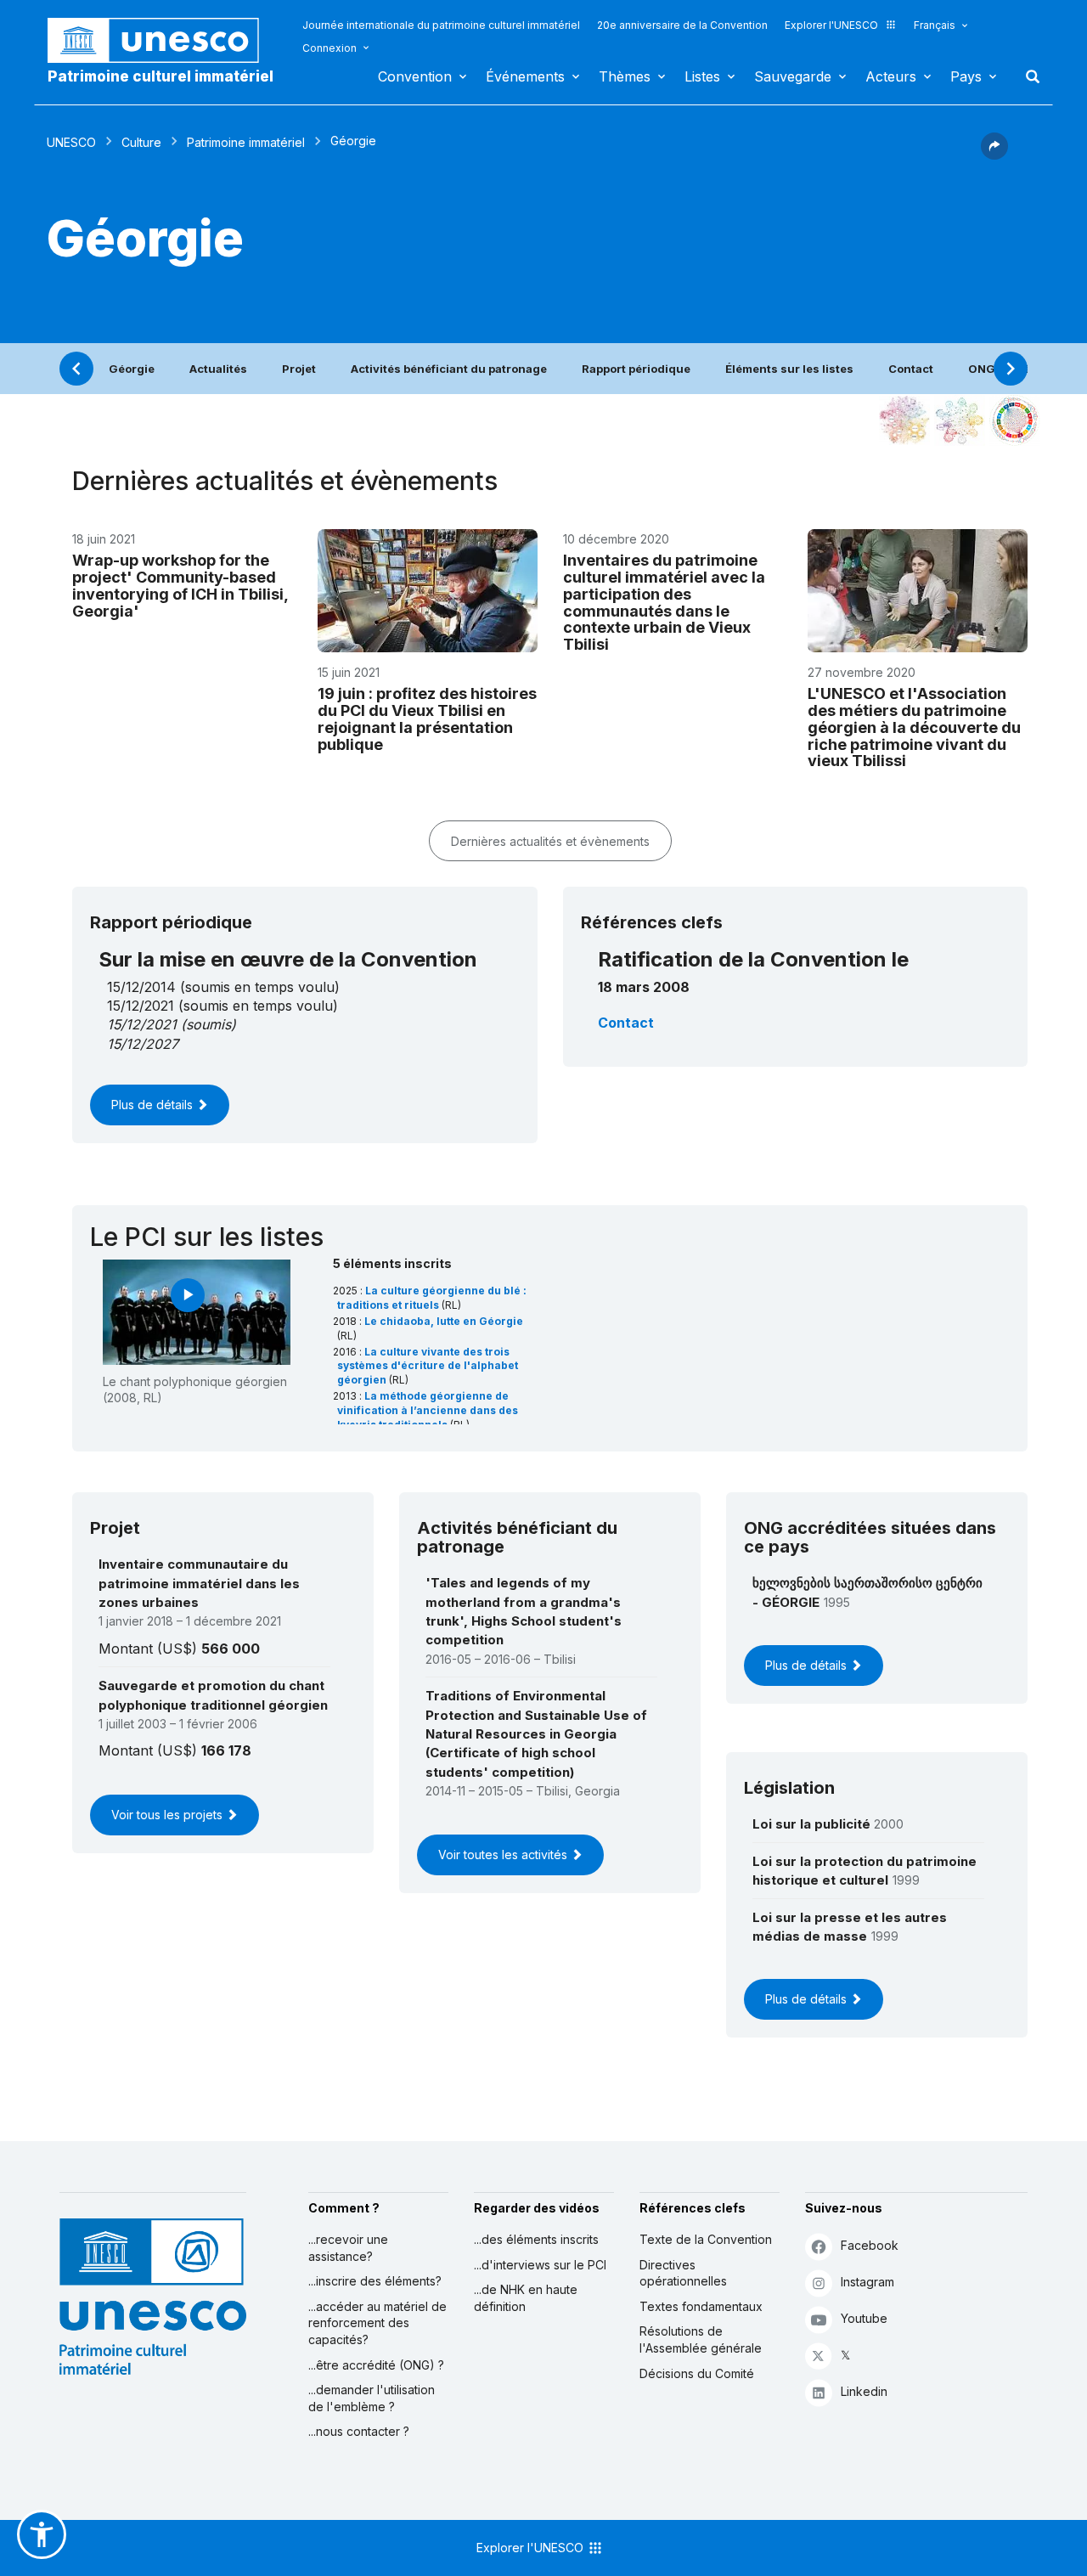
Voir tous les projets (169, 1815)
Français (935, 25)
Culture (141, 142)
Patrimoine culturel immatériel (161, 76)
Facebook (870, 2245)
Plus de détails (154, 1105)
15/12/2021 (142, 1024)
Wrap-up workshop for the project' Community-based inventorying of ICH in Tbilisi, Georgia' (180, 585)
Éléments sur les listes (789, 369)
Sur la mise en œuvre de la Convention (288, 959)
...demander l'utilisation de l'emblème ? (372, 2398)
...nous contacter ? (359, 2431)
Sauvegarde (793, 76)
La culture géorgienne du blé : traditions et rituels (432, 1298)
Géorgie (132, 369)
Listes (702, 76)
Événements (525, 76)
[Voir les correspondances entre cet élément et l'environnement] (960, 420)
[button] (994, 155)
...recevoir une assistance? (348, 2248)
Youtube (864, 2318)
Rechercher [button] (1028, 76)
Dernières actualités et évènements (550, 841)
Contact (911, 369)
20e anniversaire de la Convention (682, 25)
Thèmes (625, 76)
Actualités (218, 369)
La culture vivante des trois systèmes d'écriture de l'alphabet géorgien (428, 1366)
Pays (966, 76)
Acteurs (891, 76)
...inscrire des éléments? (375, 2281)
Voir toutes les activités (504, 1854)
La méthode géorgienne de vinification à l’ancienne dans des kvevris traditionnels (428, 1410)
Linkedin (864, 2391)
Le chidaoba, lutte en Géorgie (444, 1321)
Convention (415, 76)
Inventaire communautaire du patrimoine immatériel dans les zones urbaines (199, 1583)
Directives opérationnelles (683, 2273)
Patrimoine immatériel (246, 142)
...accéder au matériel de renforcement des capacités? (377, 2323)
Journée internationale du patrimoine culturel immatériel (441, 25)
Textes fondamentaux (701, 2306)
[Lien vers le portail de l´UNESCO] (162, 40)
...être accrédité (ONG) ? (376, 2365)
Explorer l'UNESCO (831, 25)
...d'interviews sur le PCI (540, 2265)
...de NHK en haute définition (526, 2298)
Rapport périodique (636, 369)
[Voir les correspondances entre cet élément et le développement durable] (1015, 420)
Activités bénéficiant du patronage (449, 369)
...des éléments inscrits (536, 2239)
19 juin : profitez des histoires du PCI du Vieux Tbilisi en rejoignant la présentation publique (427, 719)
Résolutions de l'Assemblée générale (701, 2339)
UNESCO (71, 142)
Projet (299, 369)
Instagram (867, 2282)
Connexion (329, 48)
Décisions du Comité (697, 2373)
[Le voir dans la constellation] (904, 420)
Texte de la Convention (706, 2239)
